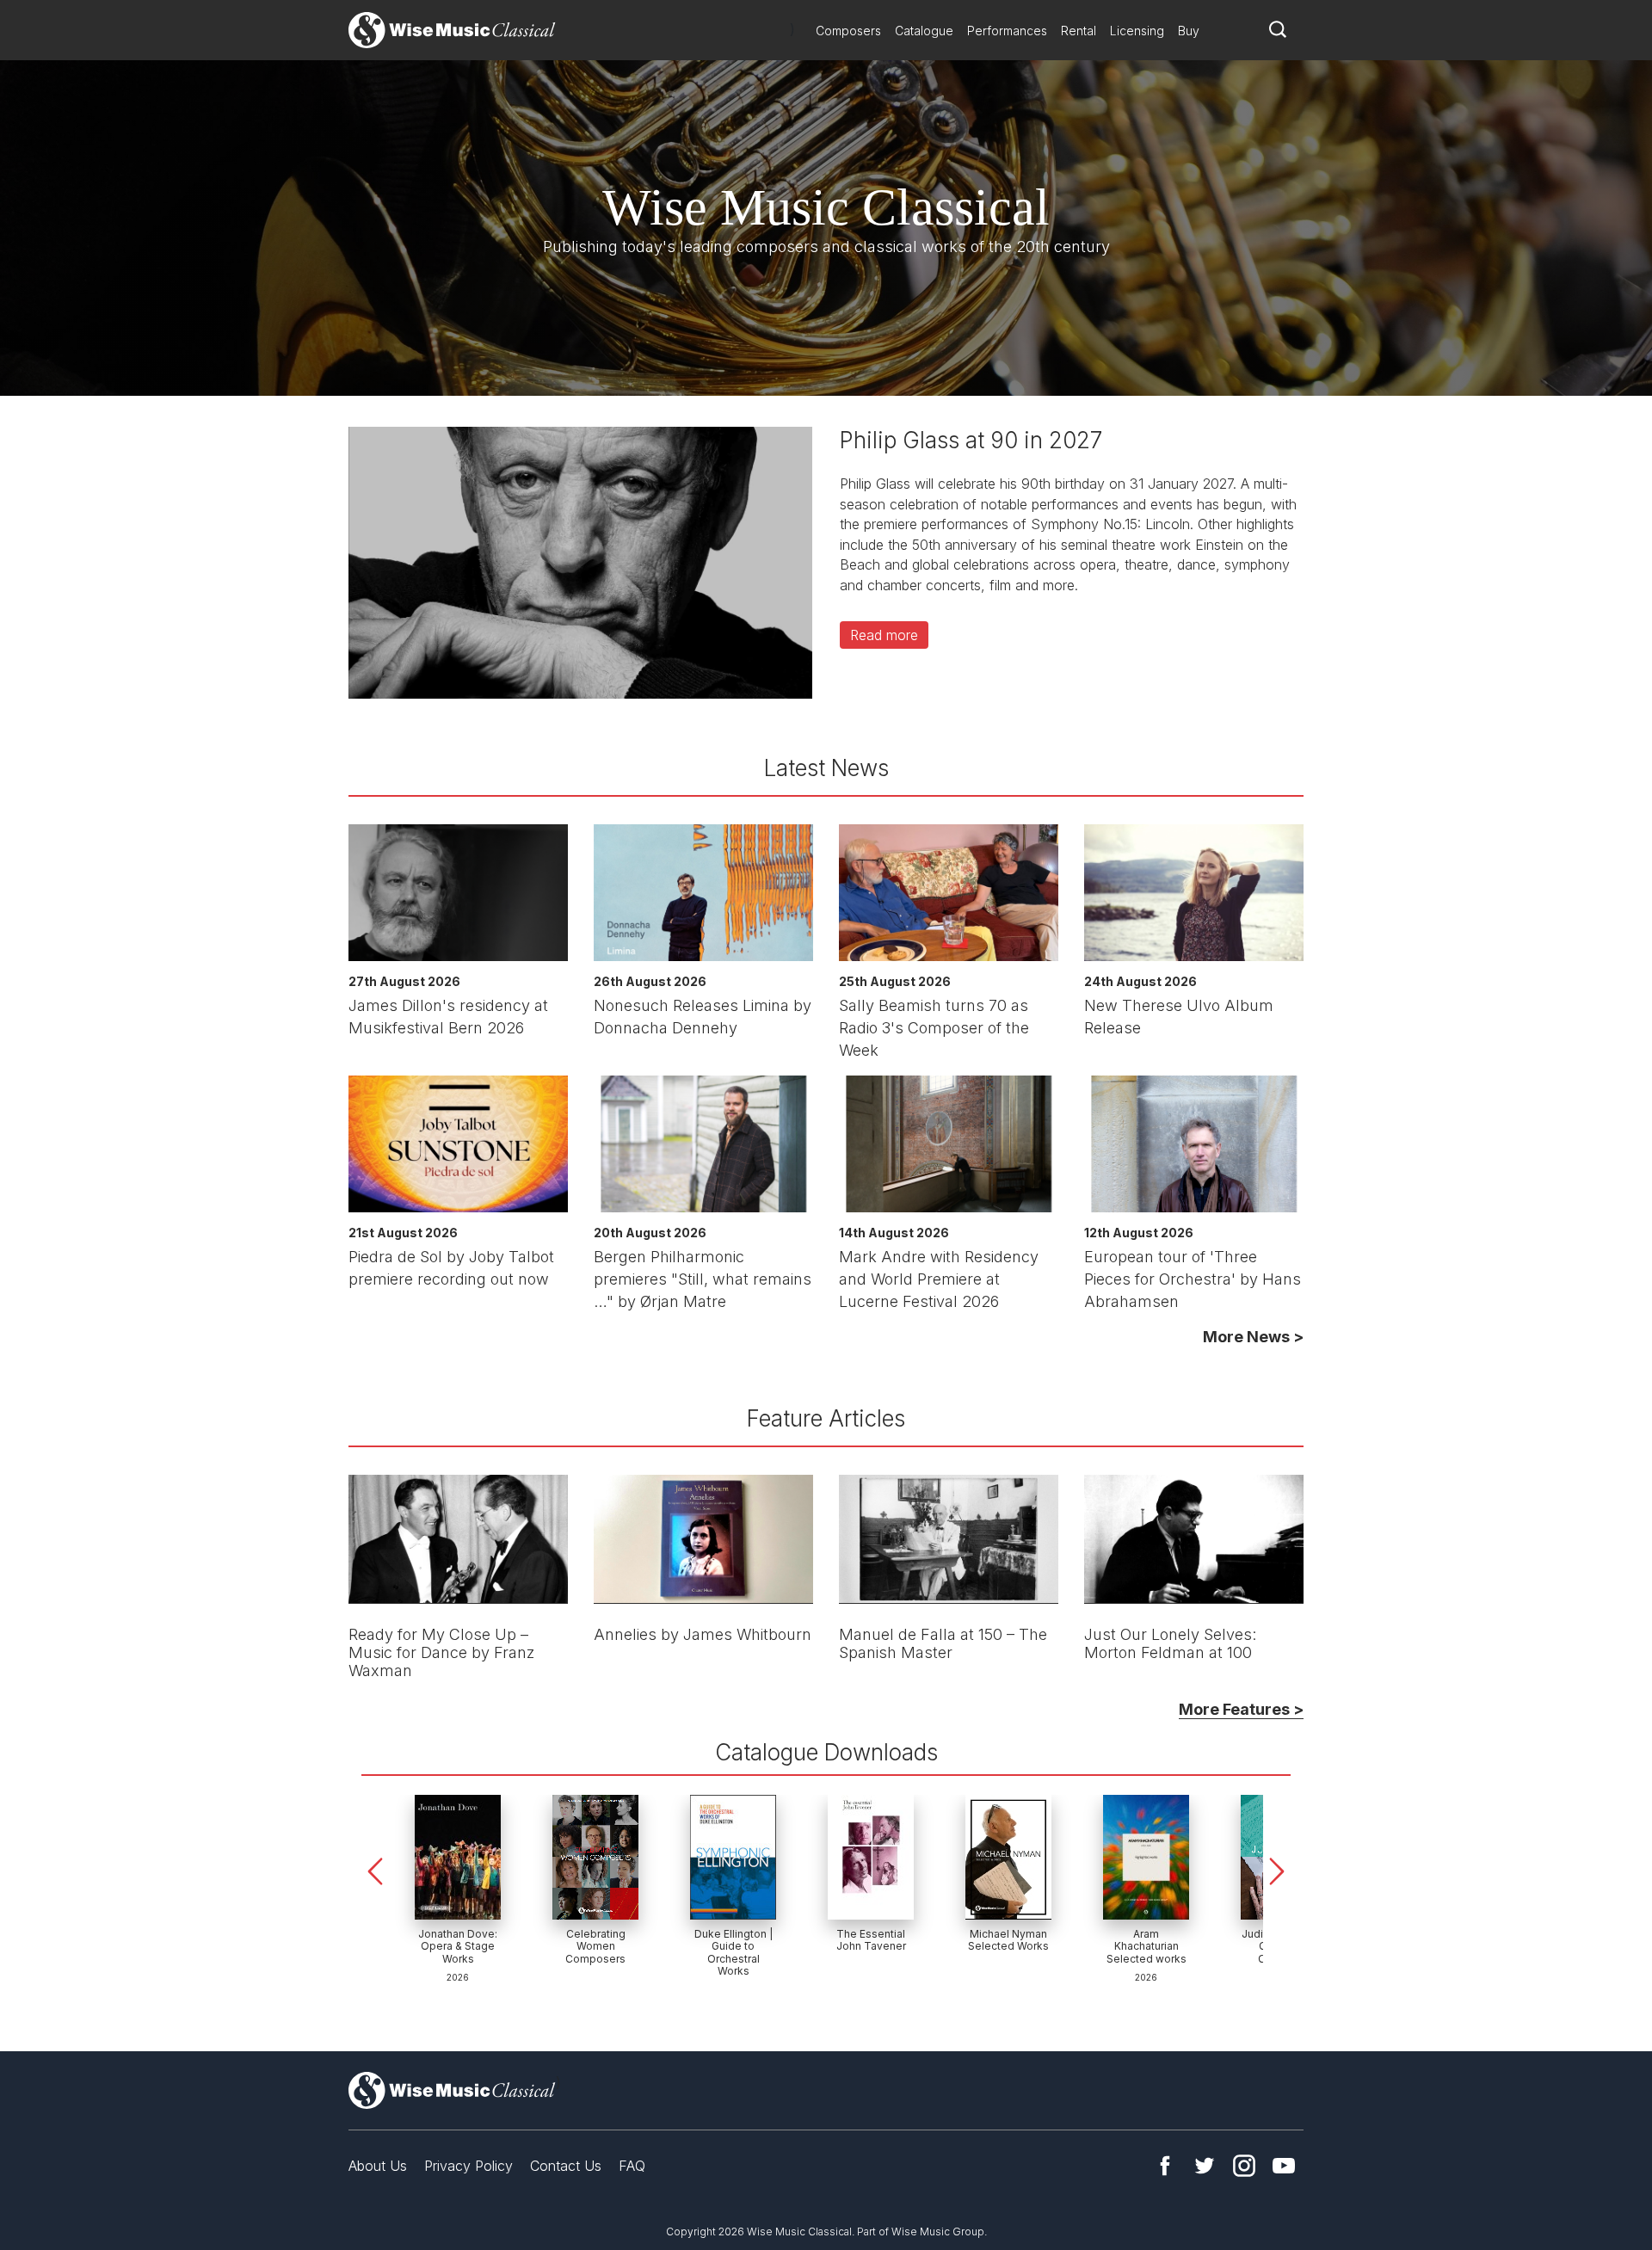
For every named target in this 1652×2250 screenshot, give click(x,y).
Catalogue (924, 31)
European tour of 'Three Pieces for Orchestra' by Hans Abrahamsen (1193, 1279)
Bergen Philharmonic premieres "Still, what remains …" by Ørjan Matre (703, 1279)
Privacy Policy (468, 2166)
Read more (884, 635)
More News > (1253, 1337)
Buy (1189, 31)
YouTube (1284, 2166)
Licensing (1137, 31)
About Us (378, 2166)
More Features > (1241, 1709)
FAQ (632, 2166)
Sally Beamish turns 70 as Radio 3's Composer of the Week (934, 1028)
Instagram (1244, 2166)
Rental (1079, 31)
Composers (848, 31)
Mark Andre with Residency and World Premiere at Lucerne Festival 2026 (939, 1279)
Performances (1007, 31)
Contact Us (566, 2166)
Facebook (1165, 2166)
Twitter (1205, 2166)
